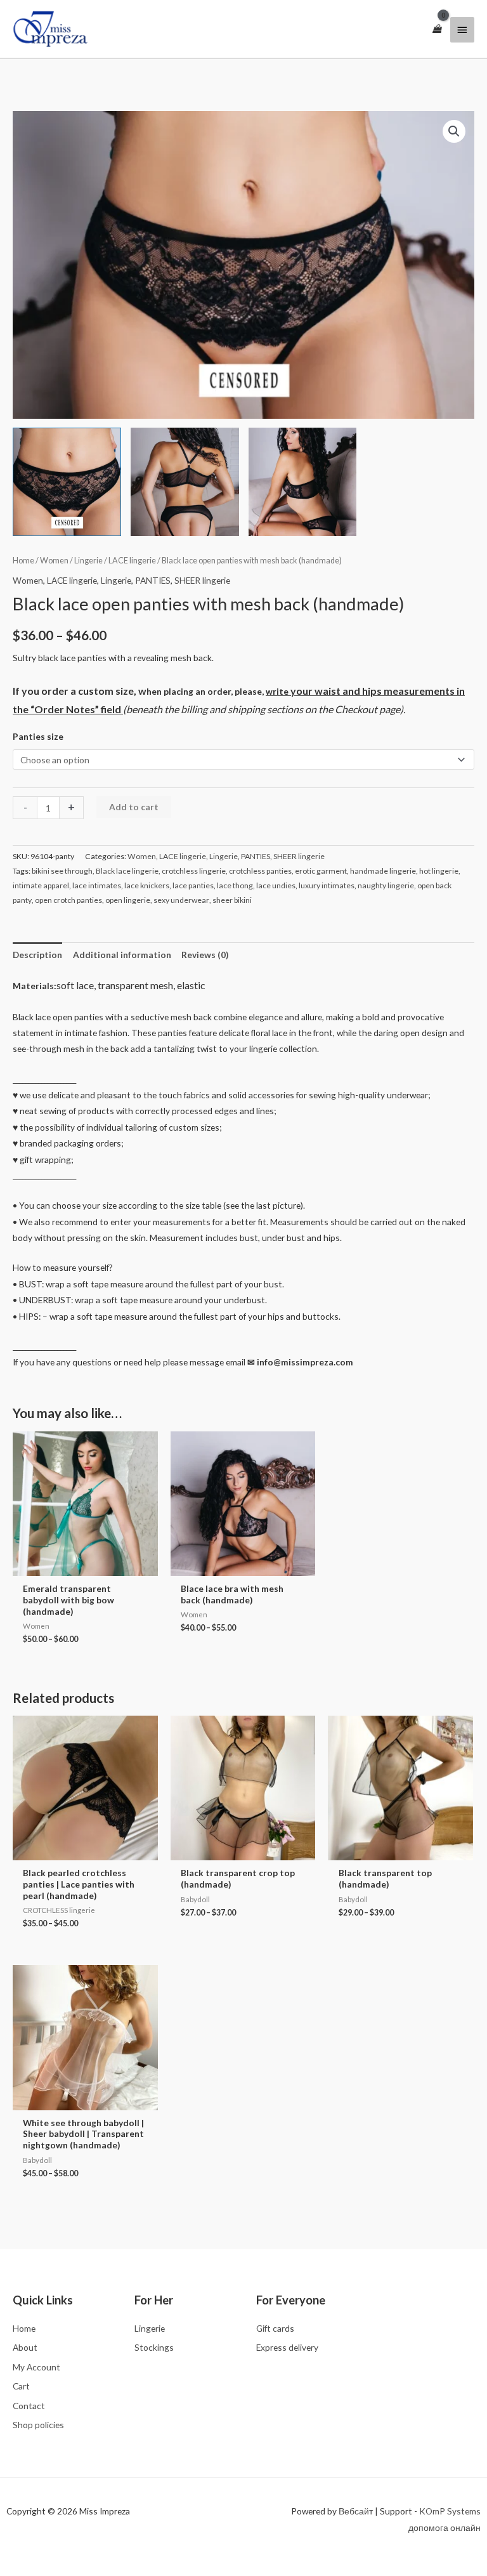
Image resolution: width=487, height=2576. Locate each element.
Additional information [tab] (122, 955)
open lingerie (128, 900)
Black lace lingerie (127, 871)
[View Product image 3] (303, 482)
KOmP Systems (450, 2511)
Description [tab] (37, 955)
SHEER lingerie (202, 580)
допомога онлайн (445, 2527)
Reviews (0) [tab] (205, 955)
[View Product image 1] (67, 482)
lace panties (193, 885)
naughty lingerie (386, 885)
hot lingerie (439, 871)
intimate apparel (41, 885)
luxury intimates (327, 885)
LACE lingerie (132, 561)
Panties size (38, 736)
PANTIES (153, 580)
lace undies (276, 885)
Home (23, 561)
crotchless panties (260, 871)
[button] (454, 131)
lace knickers (147, 885)
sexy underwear (181, 900)
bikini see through (62, 871)
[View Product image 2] (185, 482)
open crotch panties (68, 900)
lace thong (235, 885)
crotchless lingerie (194, 871)
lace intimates (97, 885)
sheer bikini (232, 900)
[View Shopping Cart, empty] (437, 29)
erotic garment (321, 871)
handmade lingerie (383, 871)
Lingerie (88, 561)
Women (54, 561)
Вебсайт (356, 2511)
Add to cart (134, 807)
